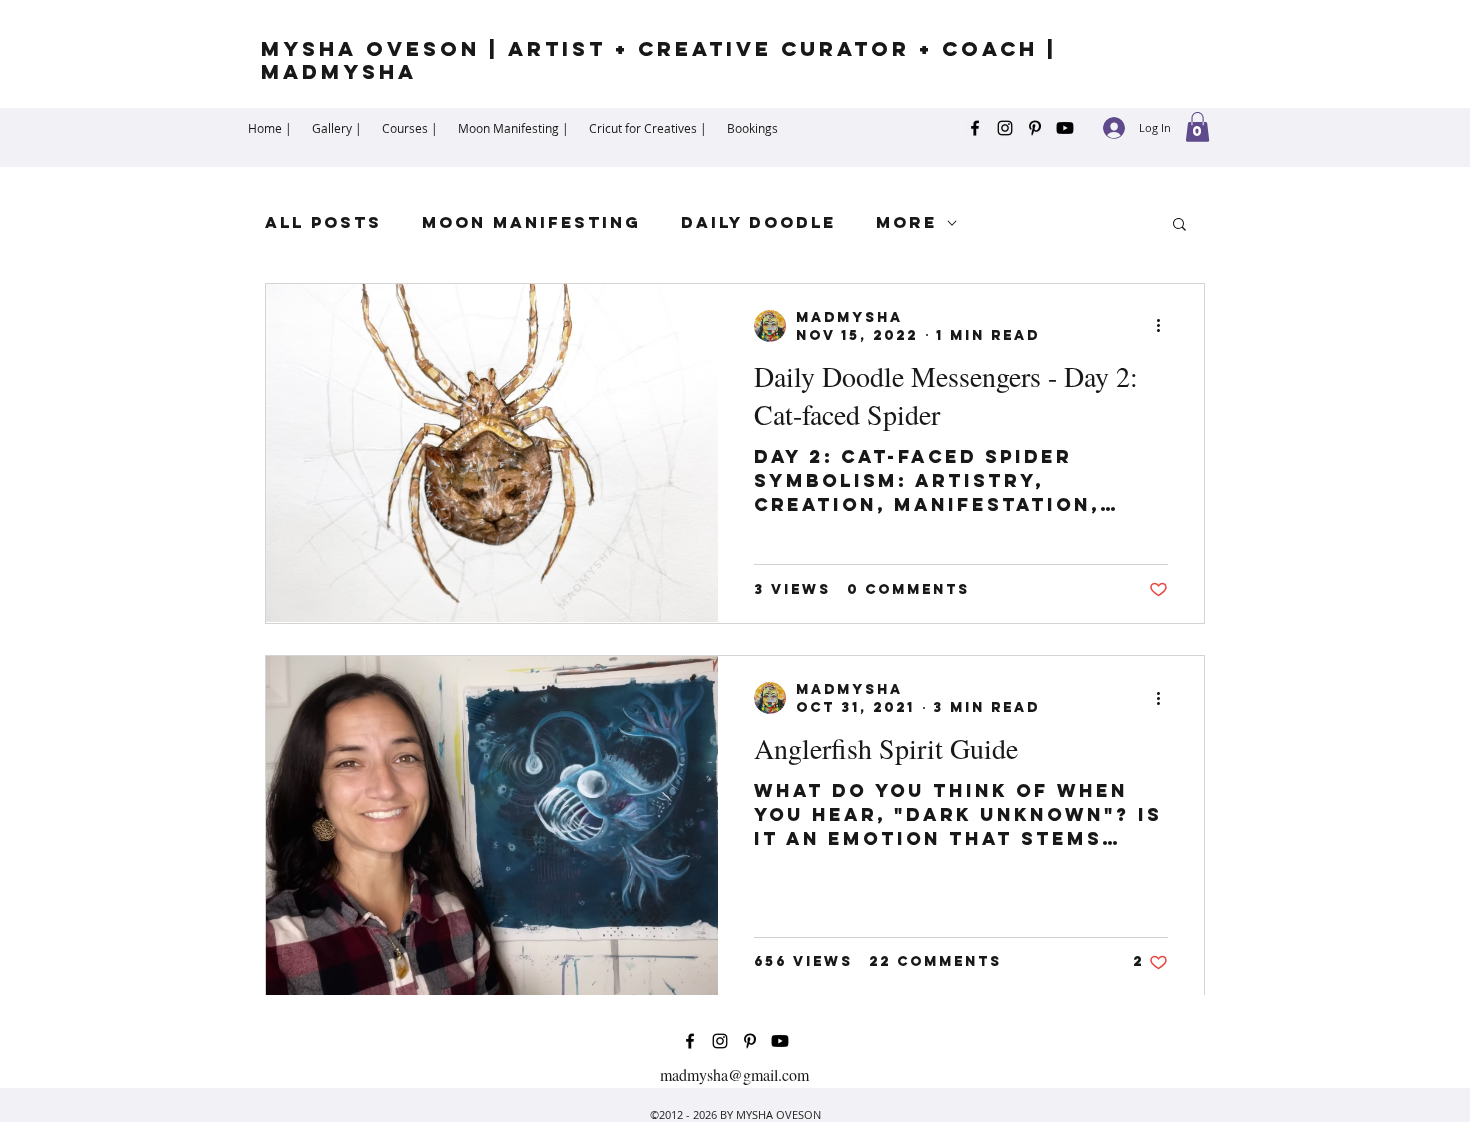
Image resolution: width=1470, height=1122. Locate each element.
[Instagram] (1005, 128)
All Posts (323, 222)
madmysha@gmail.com (734, 1074)
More (906, 222)
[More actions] (1165, 326)
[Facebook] (975, 128)
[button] (1197, 127)
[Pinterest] (1035, 128)
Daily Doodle (758, 222)
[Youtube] (1065, 128)
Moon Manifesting (531, 222)
